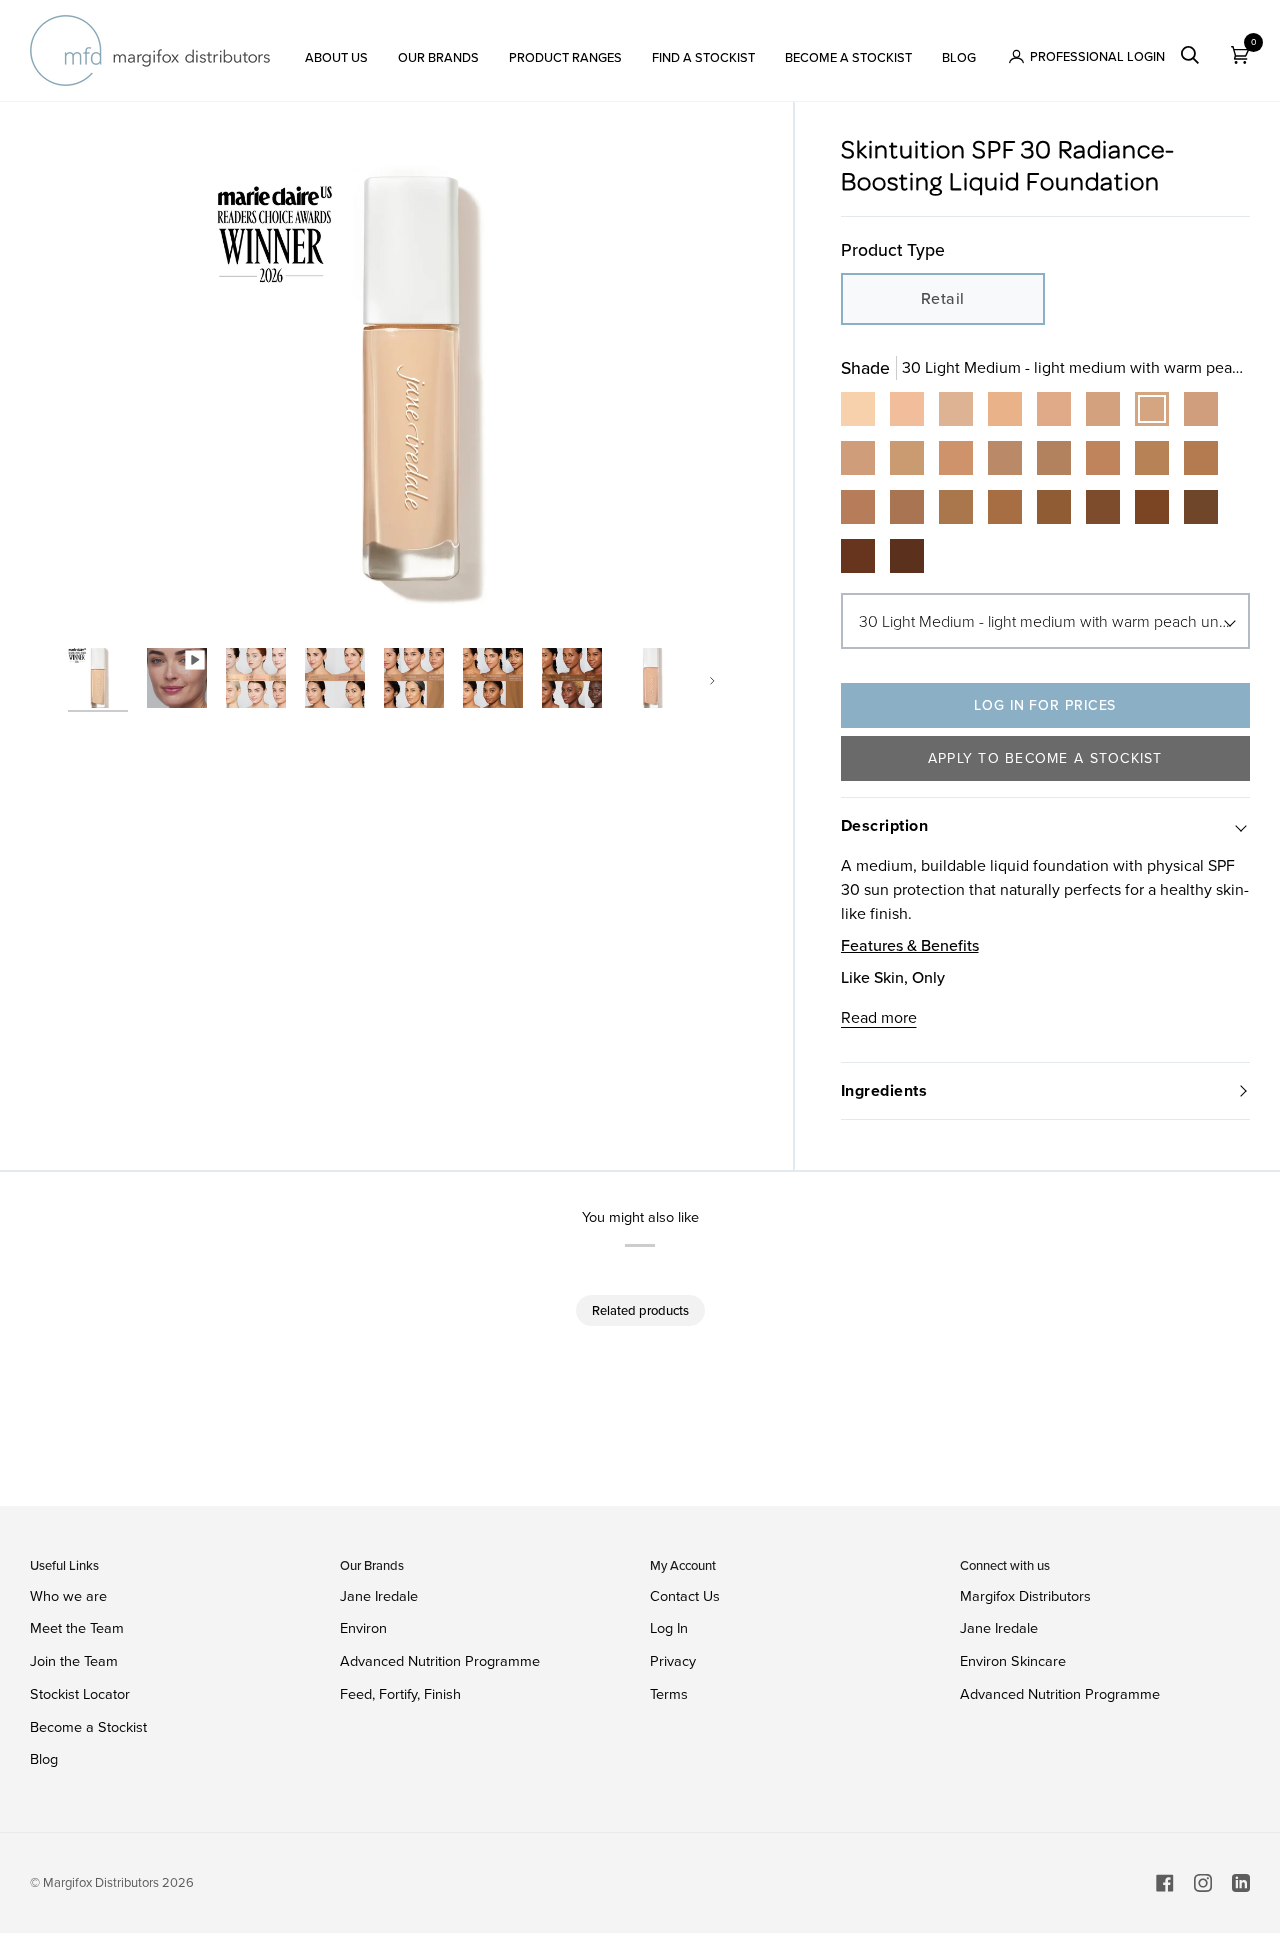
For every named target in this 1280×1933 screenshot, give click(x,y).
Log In (669, 1628)
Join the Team (74, 1661)
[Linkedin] (1241, 1883)
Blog (44, 1759)
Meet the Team (77, 1628)
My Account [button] (683, 1565)
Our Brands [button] (372, 1565)
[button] (336, 50)
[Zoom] (105, 595)
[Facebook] (1165, 1883)
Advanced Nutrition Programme (440, 1661)
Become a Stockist (88, 1727)
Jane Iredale (379, 1596)
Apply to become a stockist (1045, 758)
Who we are (68, 1596)
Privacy (673, 1661)
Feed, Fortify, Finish (400, 1694)
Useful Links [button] (64, 1565)
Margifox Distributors (1025, 1596)
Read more (879, 1017)
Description (885, 825)
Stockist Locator (80, 1694)
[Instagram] (1203, 1883)
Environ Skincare (1013, 1661)
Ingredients (884, 1090)
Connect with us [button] (1005, 1565)
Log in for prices (1045, 705)
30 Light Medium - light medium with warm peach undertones (1055, 621)
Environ (363, 1628)
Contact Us (685, 1596)
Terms (669, 1694)
